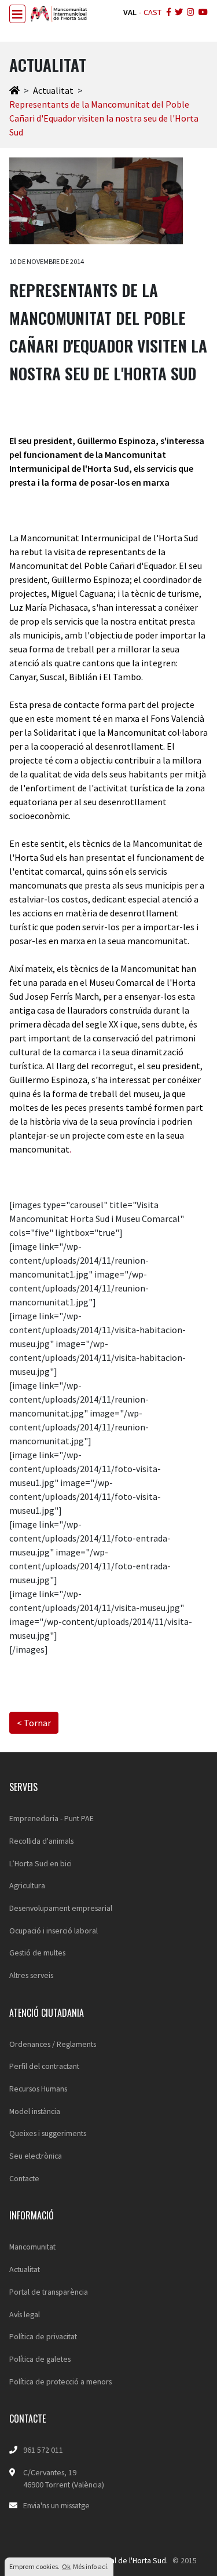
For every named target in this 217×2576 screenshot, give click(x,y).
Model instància (35, 2111)
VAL (130, 12)
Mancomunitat (32, 2247)
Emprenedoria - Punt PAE (52, 1818)
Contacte (24, 2178)
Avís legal (25, 2314)
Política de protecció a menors (60, 2381)
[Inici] (14, 90)
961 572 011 (43, 2450)
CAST (152, 12)
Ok (66, 2566)
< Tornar (34, 1723)
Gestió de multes (37, 1953)
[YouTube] (202, 13)
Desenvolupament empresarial (61, 1908)
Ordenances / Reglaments (53, 2044)
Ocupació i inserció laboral (54, 1931)
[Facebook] (168, 13)
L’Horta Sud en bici (41, 1863)
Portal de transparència (49, 2292)
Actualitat (53, 90)
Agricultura (27, 1885)
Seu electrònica (36, 2156)
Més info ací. (91, 2566)
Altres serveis (31, 1975)
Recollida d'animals (41, 1841)
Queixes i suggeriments (48, 2133)
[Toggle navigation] (17, 14)
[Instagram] (190, 13)
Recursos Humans (38, 2089)
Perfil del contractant (44, 2066)
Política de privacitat (43, 2336)
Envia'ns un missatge (56, 2505)
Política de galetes (40, 2359)
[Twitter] (178, 13)
